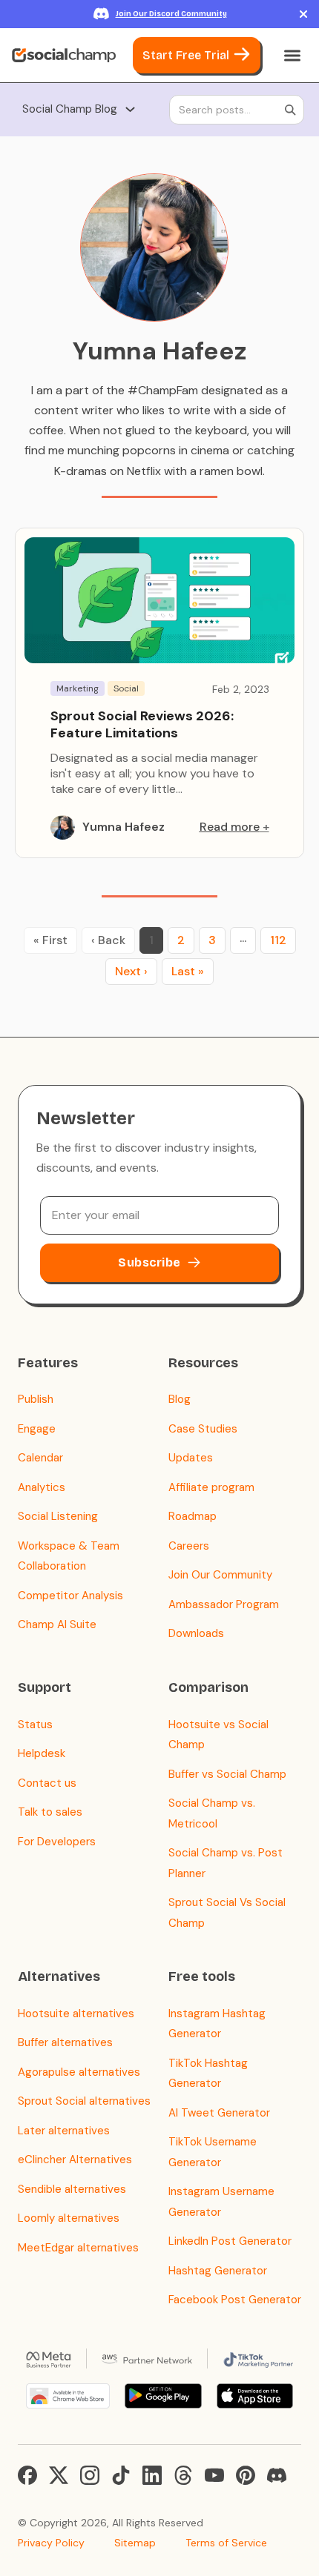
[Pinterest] (246, 2475)
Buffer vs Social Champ (227, 1774)
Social (126, 688)
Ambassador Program (224, 1604)
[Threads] (183, 2475)
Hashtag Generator (218, 2271)
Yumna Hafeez (124, 827)
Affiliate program (211, 1487)
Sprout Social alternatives (84, 2101)
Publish (36, 1399)
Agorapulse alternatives (79, 2072)
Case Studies (203, 1429)
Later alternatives (64, 2131)
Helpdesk (42, 1753)
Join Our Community (220, 1575)
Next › (131, 971)
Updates (191, 1458)
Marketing (78, 688)
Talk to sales (50, 1812)
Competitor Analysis (70, 1596)
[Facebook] (27, 2475)
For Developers (57, 1842)
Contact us (47, 1783)
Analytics (42, 1487)
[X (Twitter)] (59, 2475)
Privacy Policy (51, 2543)
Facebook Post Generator (235, 2300)
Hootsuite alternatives (76, 2014)
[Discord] (277, 2475)
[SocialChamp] (64, 56)
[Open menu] (292, 56)
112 (278, 940)
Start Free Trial (186, 55)
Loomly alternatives (69, 2218)
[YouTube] (214, 2475)
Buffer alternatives (65, 2042)
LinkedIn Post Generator (230, 2241)
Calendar (40, 1458)
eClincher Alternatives (75, 2160)
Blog (180, 1399)
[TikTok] (121, 2475)
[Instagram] (90, 2475)
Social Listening (58, 1516)
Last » (188, 971)
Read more (230, 827)
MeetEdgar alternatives (78, 2248)
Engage (37, 1429)
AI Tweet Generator (219, 2113)
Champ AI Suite (57, 1624)
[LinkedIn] (152, 2475)
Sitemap (135, 2543)
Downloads (196, 1633)
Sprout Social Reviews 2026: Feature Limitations (142, 724)
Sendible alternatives (72, 2189)
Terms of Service (226, 2543)
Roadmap (193, 1516)
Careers (189, 1546)
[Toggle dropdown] (130, 109)
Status (35, 1724)
